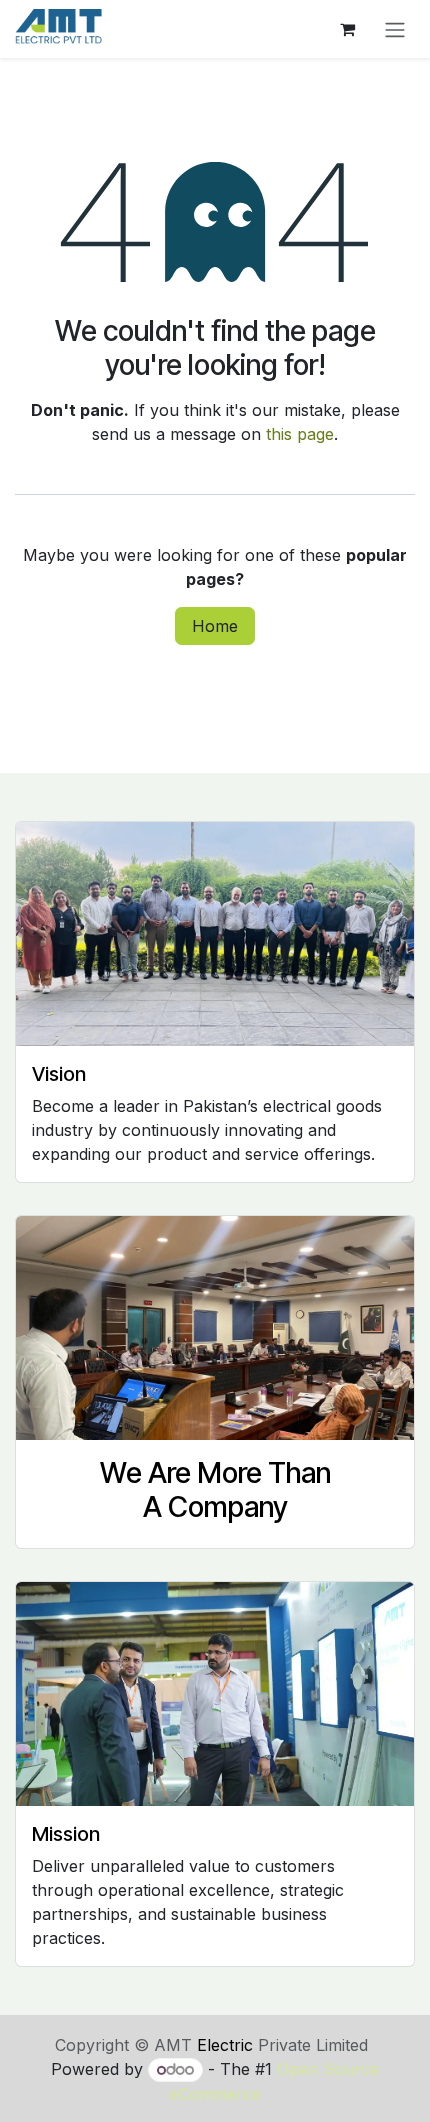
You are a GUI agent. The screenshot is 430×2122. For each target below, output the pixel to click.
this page (300, 434)
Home (215, 626)
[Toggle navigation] (395, 29)
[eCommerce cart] (347, 29)
